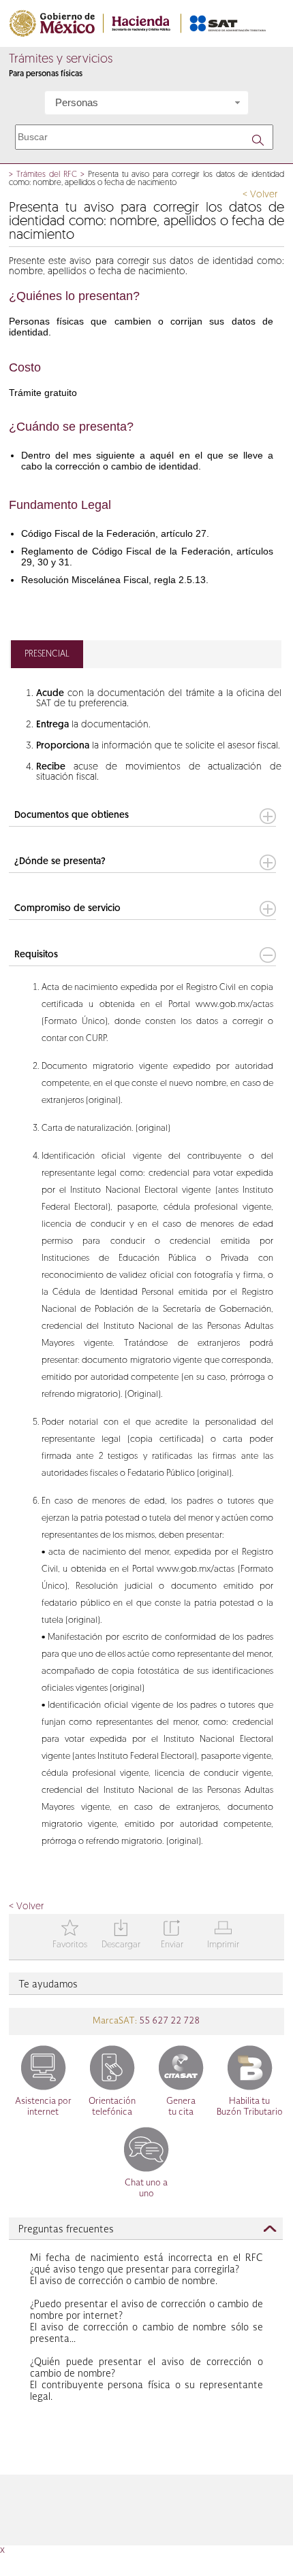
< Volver (260, 195)
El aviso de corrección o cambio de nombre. (146, 2270)
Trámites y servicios (61, 60)
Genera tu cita (181, 2107)
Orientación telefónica (112, 2107)
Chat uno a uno (146, 2189)
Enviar (172, 1935)
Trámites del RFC (47, 175)
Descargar (121, 1935)
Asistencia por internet (43, 2107)
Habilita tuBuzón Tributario (250, 2107)
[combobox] (146, 103)
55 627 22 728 (168, 2021)
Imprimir (223, 1935)
